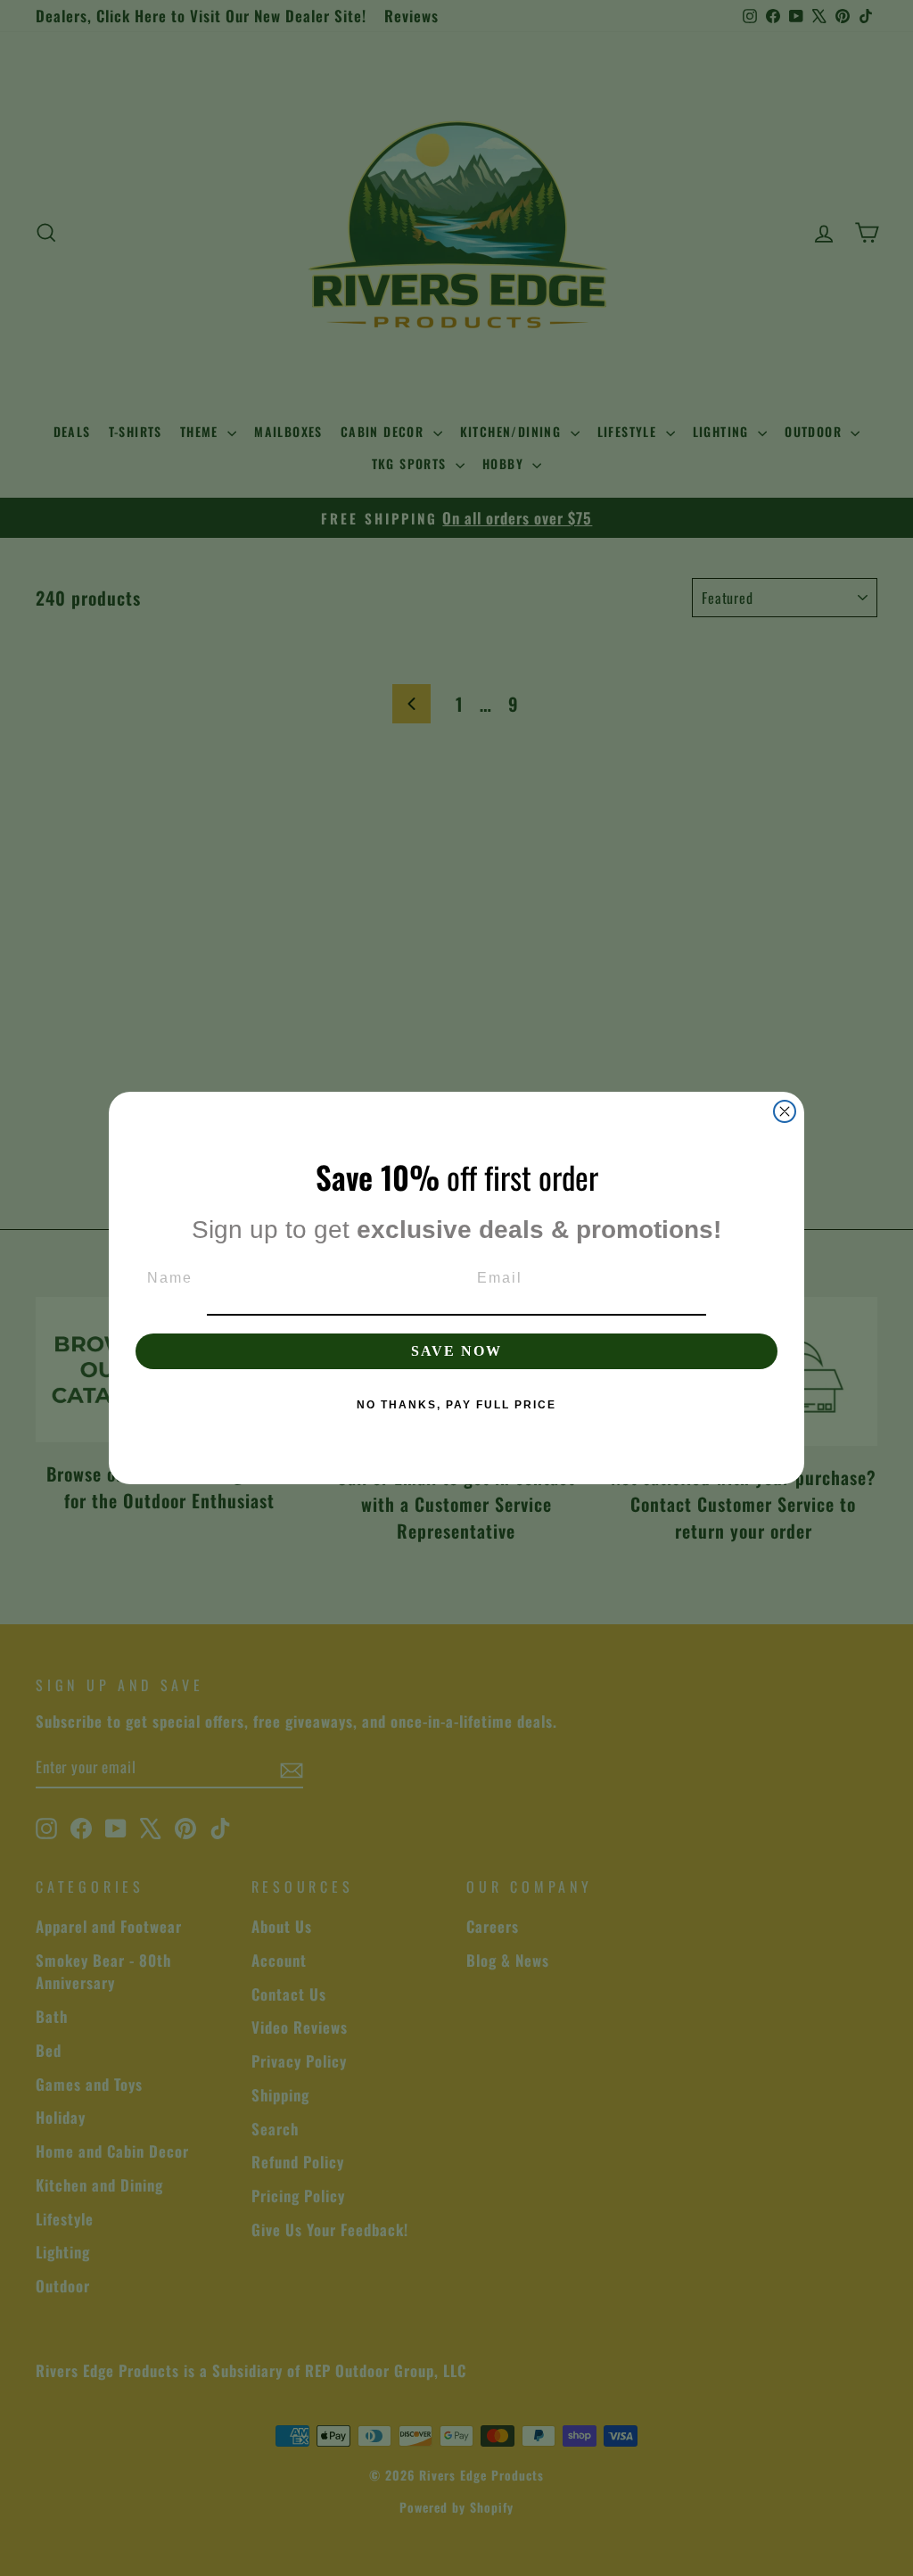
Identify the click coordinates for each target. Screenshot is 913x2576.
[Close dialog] (785, 1111)
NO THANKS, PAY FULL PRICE (456, 1405)
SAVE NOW (456, 1351)
